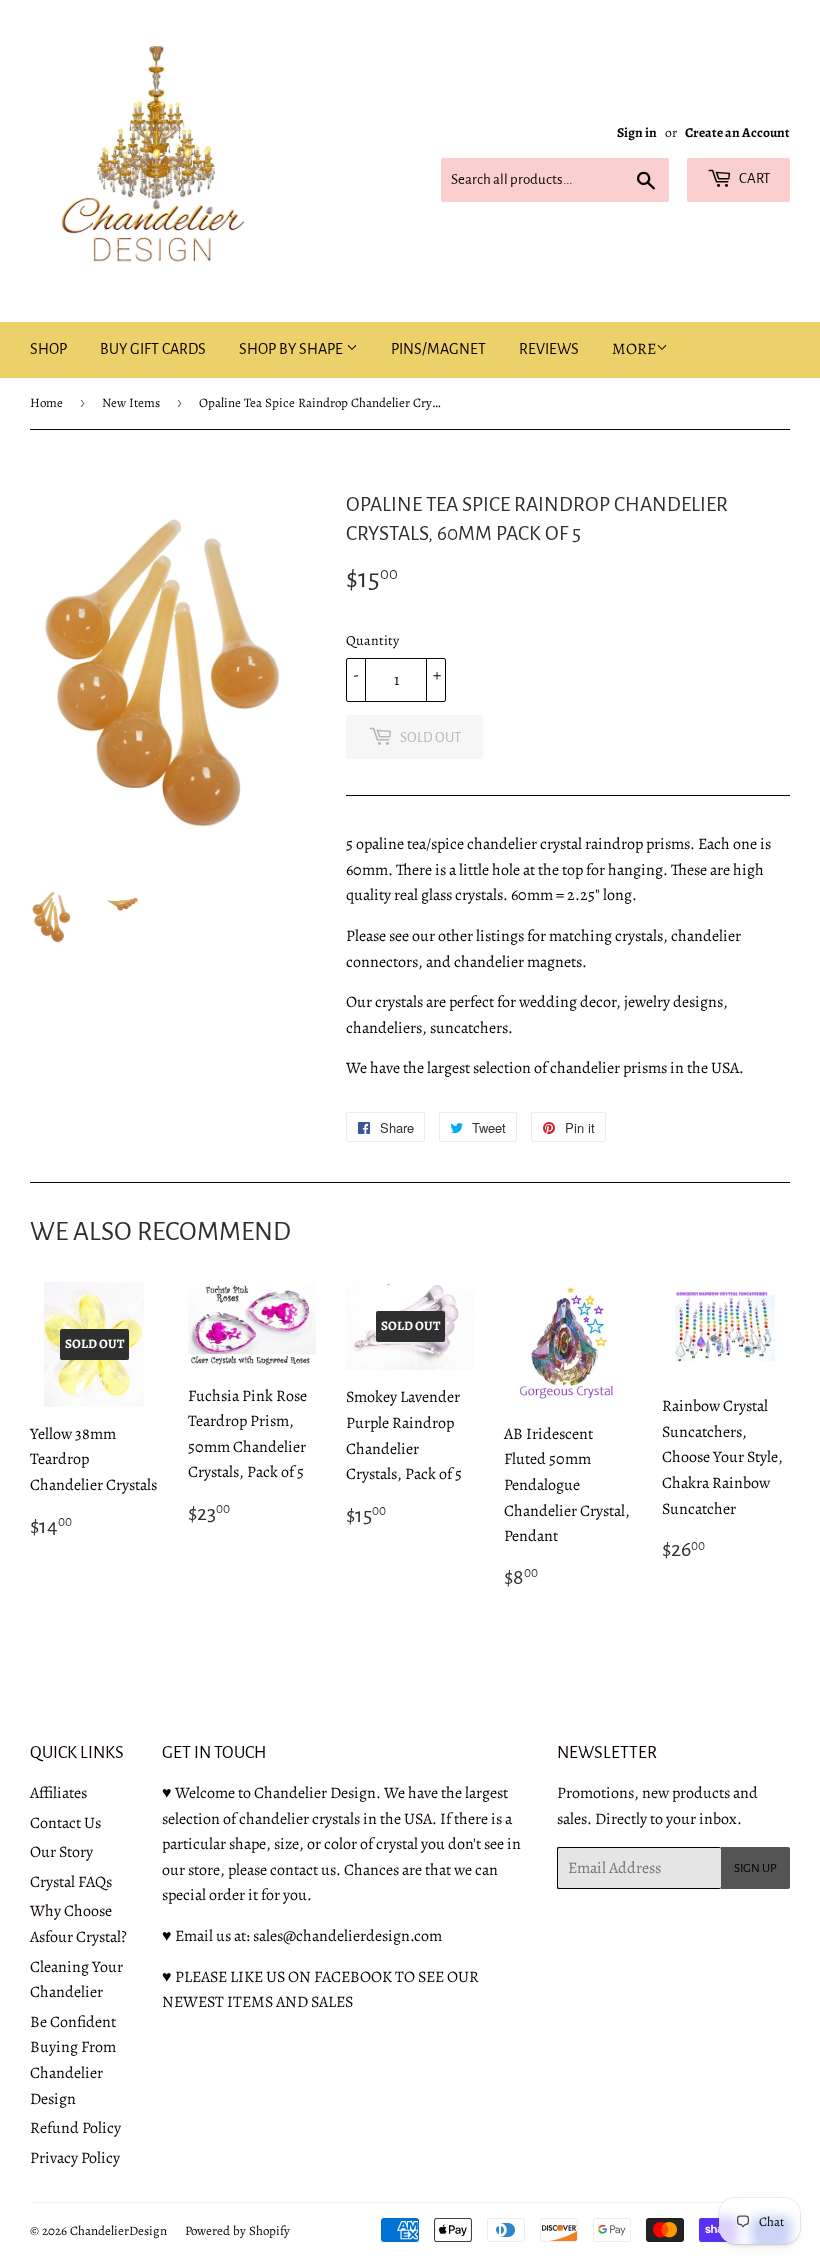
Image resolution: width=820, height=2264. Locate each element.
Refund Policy (75, 2128)
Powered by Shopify (237, 2230)
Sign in (637, 132)
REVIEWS (549, 349)
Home (46, 402)
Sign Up (755, 1868)
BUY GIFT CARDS (153, 349)
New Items (131, 402)
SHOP (48, 349)
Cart (753, 178)
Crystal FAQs (71, 1882)
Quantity (372, 640)
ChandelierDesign (118, 2230)
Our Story (61, 1852)
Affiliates (58, 1793)
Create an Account (737, 132)
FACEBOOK (353, 1977)
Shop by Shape (292, 349)
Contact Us (65, 1823)
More (634, 349)
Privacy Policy (75, 2158)
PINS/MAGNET (438, 349)
